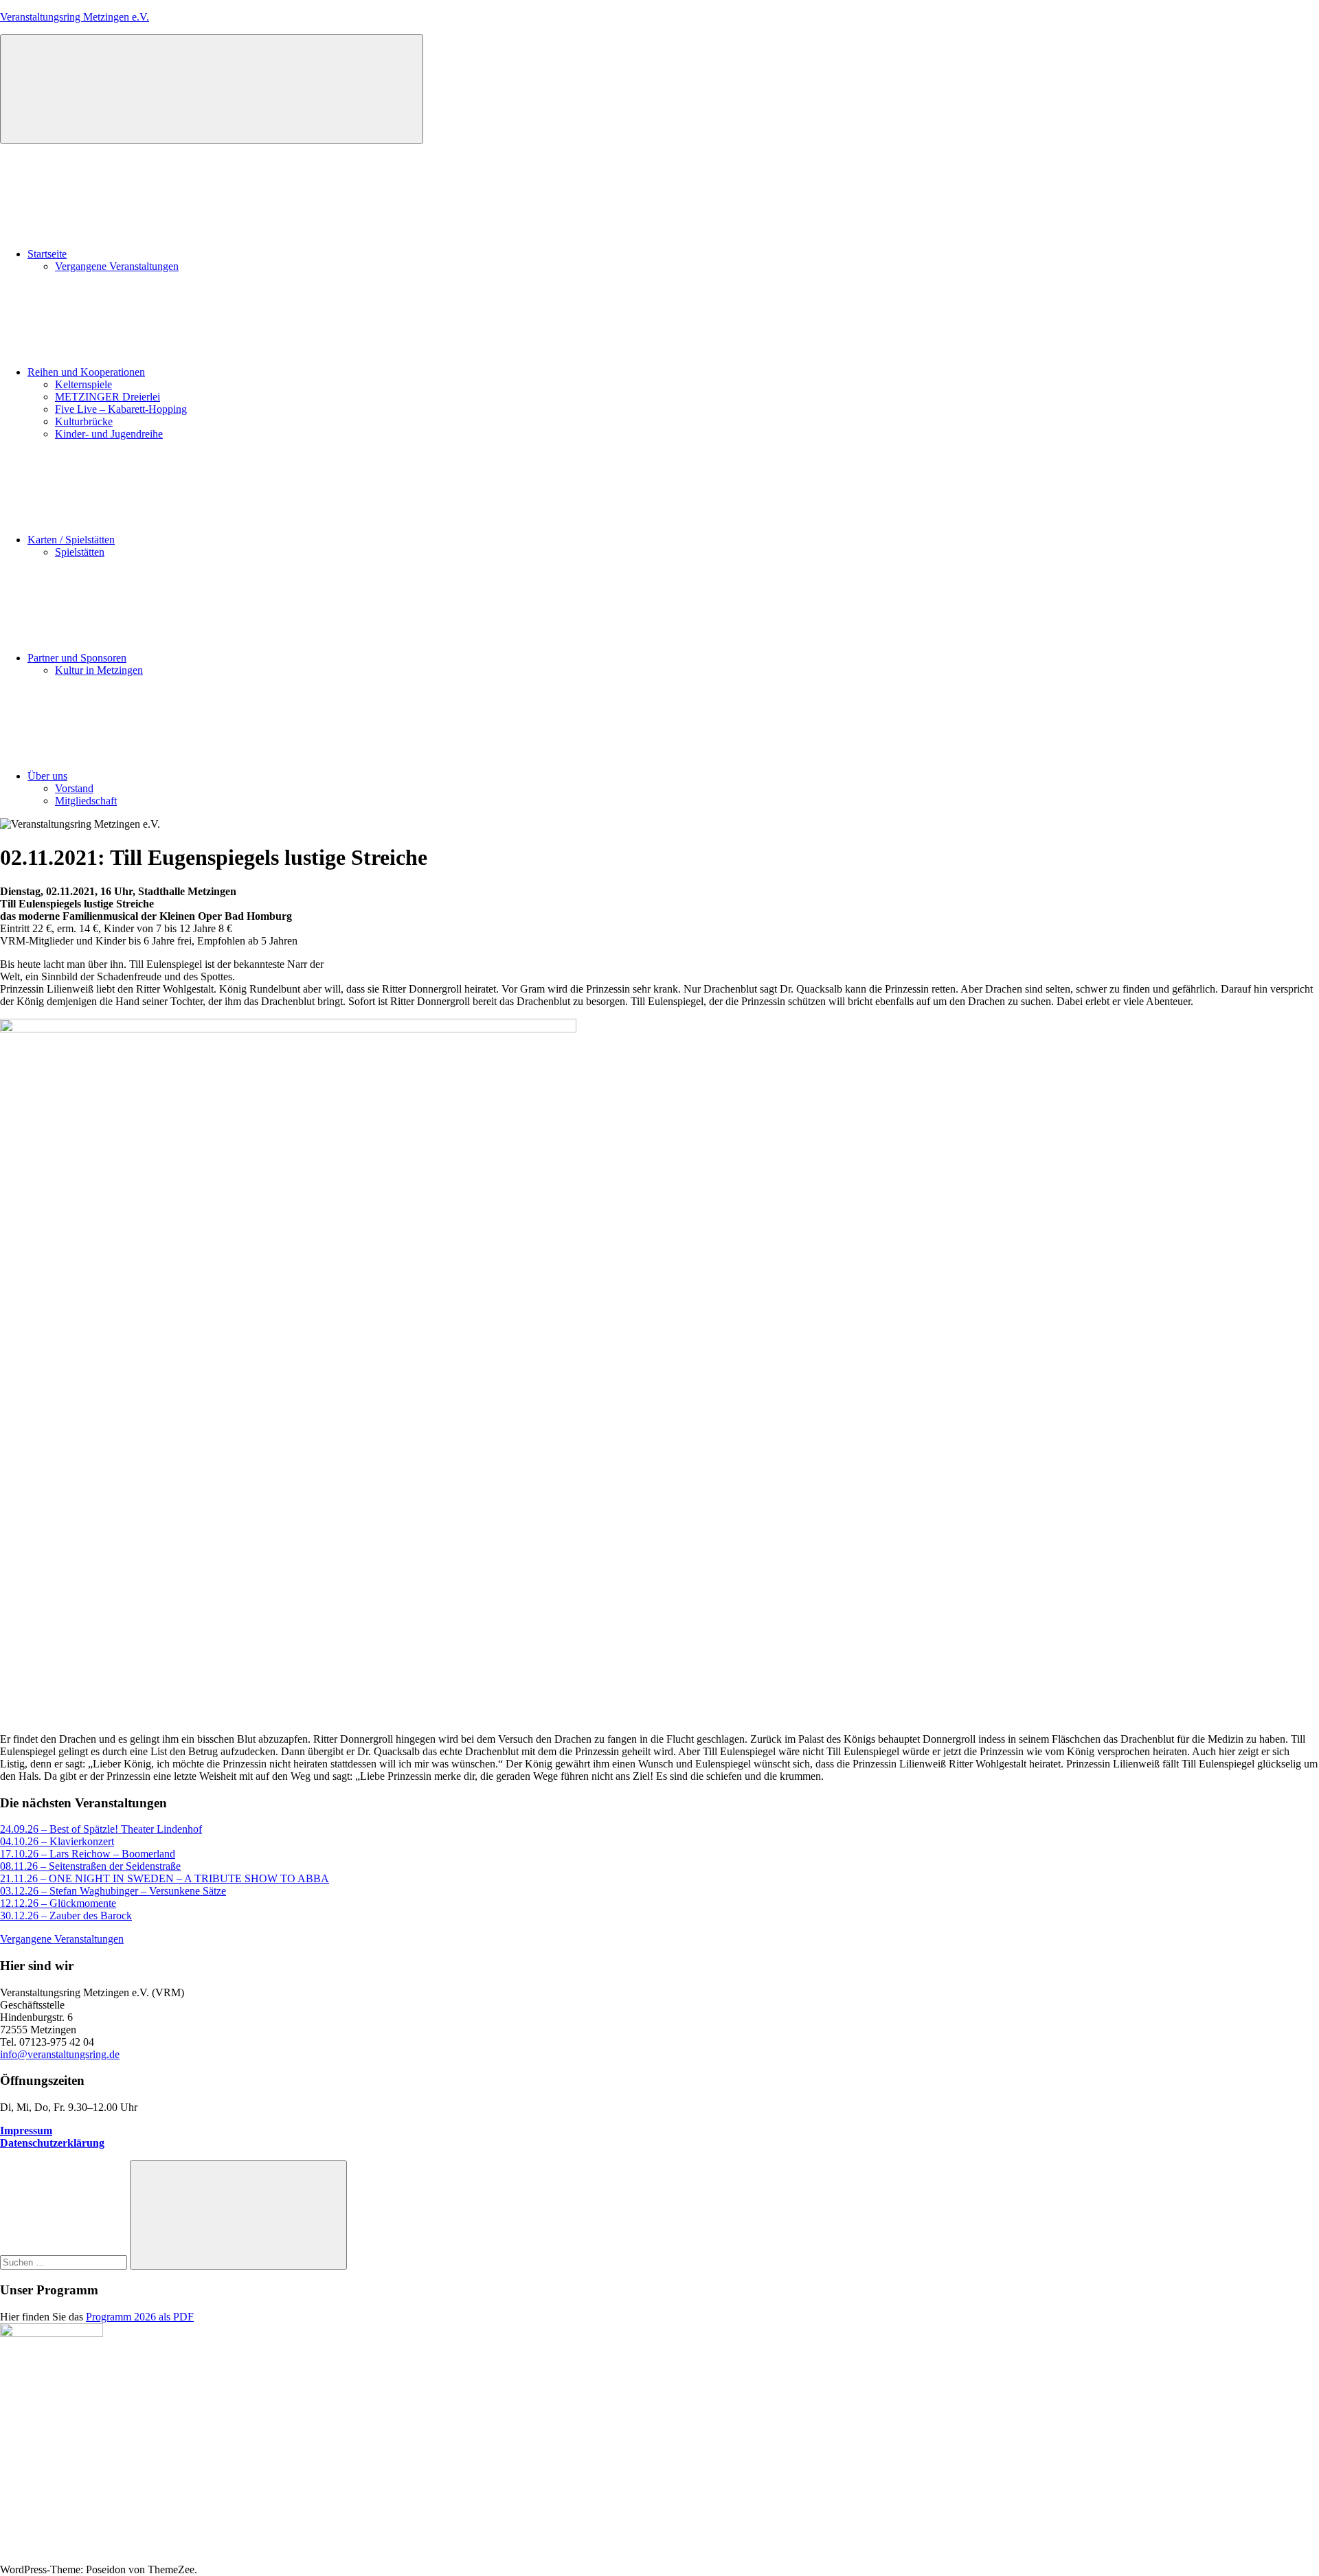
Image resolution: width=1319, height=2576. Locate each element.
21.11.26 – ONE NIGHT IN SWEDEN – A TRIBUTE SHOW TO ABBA (165, 1878)
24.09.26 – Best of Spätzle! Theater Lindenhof (101, 1829)
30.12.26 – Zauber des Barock (66, 1916)
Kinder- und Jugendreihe (109, 434)
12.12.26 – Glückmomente (58, 1903)
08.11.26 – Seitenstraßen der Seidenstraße (90, 1866)
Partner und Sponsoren (77, 658)
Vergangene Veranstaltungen (117, 266)
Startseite (47, 254)
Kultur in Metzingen (99, 670)
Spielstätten (80, 552)
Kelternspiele (83, 384)
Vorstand (74, 788)
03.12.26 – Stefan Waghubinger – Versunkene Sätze (113, 1891)
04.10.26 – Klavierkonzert (57, 1841)
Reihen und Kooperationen (86, 372)
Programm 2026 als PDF (140, 2317)
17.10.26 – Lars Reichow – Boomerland (88, 1854)
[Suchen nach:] (65, 2262)
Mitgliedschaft (86, 801)
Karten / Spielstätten (71, 540)
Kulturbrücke (84, 421)
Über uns (47, 776)
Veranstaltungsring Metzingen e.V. (75, 17)
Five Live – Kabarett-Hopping (121, 409)
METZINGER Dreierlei (108, 397)
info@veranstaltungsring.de (60, 2054)
